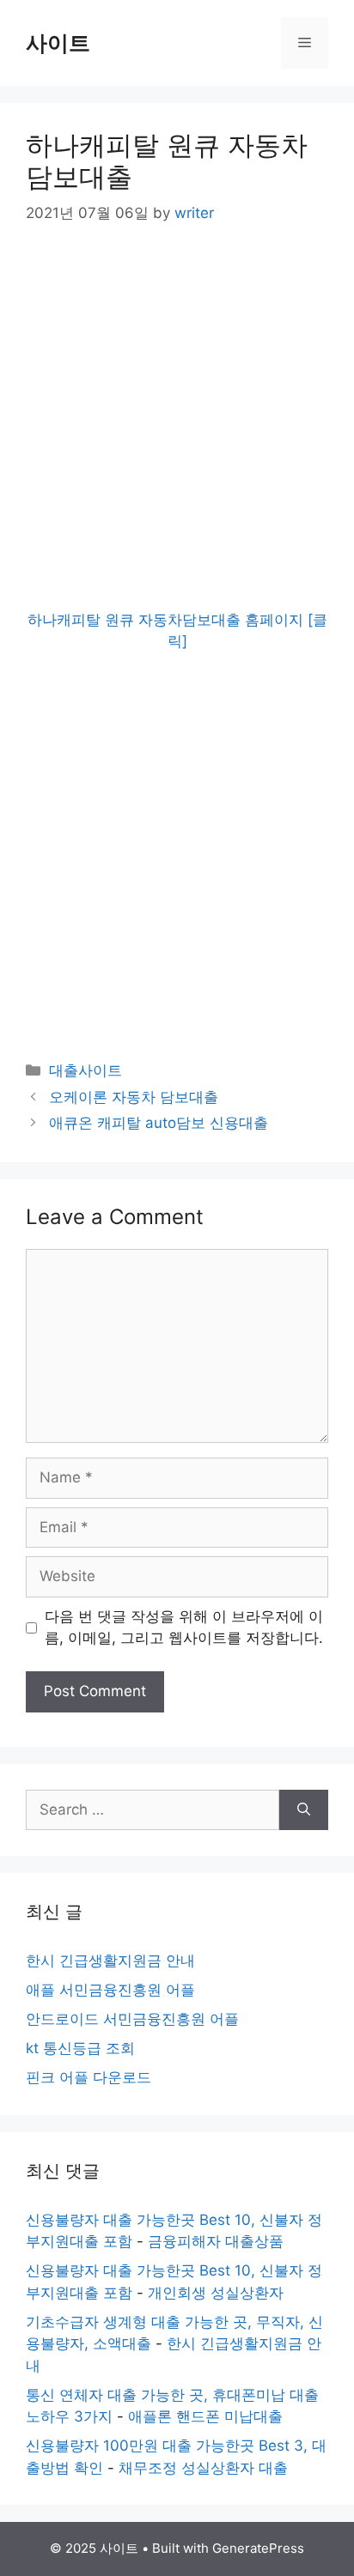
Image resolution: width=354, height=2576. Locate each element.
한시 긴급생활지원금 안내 (110, 1961)
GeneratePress (258, 2548)
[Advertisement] (177, 433)
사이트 (58, 43)
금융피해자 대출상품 (216, 2241)
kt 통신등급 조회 (80, 2048)
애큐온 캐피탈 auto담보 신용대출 (159, 1123)
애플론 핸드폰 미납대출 (205, 2416)
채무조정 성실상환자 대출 (203, 2468)
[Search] (304, 1810)
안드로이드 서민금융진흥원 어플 (132, 2019)
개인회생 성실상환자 (216, 2293)
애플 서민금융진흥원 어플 (110, 1990)
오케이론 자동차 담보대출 (134, 1097)
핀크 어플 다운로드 (88, 2077)
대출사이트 (85, 1070)
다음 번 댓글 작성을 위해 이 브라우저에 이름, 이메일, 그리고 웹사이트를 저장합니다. (184, 1627)
